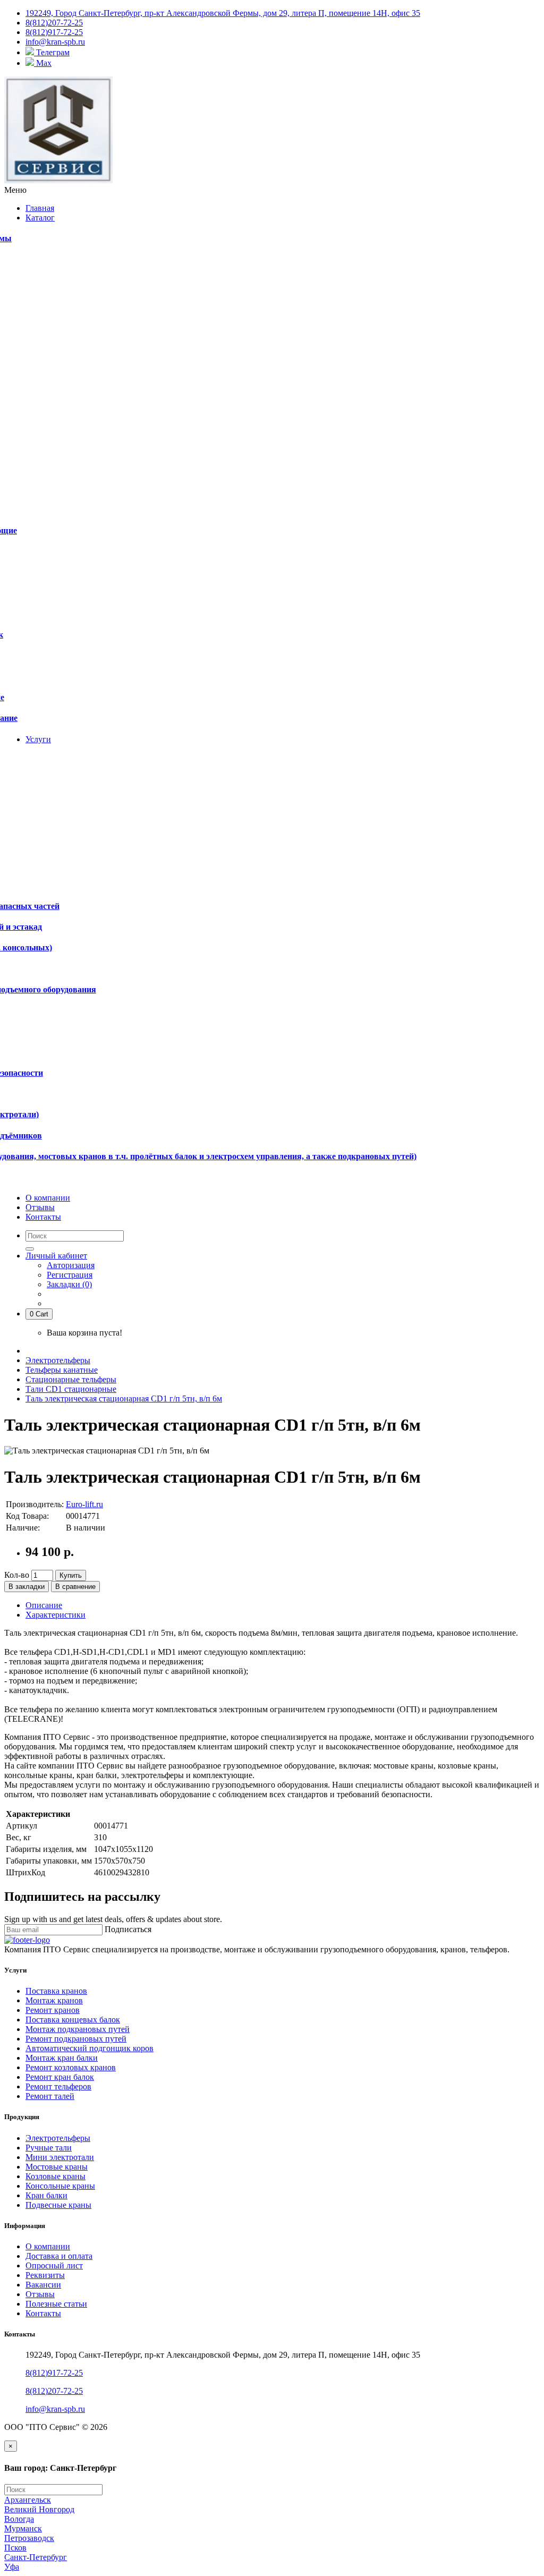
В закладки (27, 1587)
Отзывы (40, 2294)
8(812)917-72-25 (54, 2373)
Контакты (43, 2313)
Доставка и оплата (59, 2256)
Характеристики (56, 1615)
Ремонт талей (50, 2096)
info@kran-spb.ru (55, 2409)
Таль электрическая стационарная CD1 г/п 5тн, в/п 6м (124, 1398)
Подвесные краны (58, 2205)
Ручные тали (49, 2148)
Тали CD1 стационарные (71, 1389)
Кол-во (17, 1575)
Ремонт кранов (53, 2010)
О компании (48, 2246)
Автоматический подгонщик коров (90, 2048)
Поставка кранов (56, 1991)
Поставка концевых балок (73, 2020)
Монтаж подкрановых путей (78, 2029)
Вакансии (43, 2285)
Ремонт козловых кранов (71, 2067)
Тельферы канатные (62, 1370)
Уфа (12, 2567)
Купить (71, 1575)
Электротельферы (58, 1360)
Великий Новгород (39, 2509)
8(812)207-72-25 (54, 2391)
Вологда (19, 2519)
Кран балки (46, 2195)
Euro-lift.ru (84, 1504)
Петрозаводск (29, 2538)
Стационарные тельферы (71, 1379)
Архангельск (28, 2500)
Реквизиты (45, 2275)
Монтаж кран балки (62, 2058)
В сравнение (75, 1587)
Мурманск (23, 2528)
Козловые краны (56, 2176)
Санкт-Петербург (36, 2557)
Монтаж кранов (54, 2000)
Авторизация (71, 1265)
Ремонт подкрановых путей (76, 2039)
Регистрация (70, 1275)
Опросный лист (54, 2265)
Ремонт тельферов (58, 2086)
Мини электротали (60, 2157)
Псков (15, 2548)
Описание (44, 1605)
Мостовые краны (57, 2167)
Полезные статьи (56, 2304)
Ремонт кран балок (60, 2077)
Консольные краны (60, 2186)
